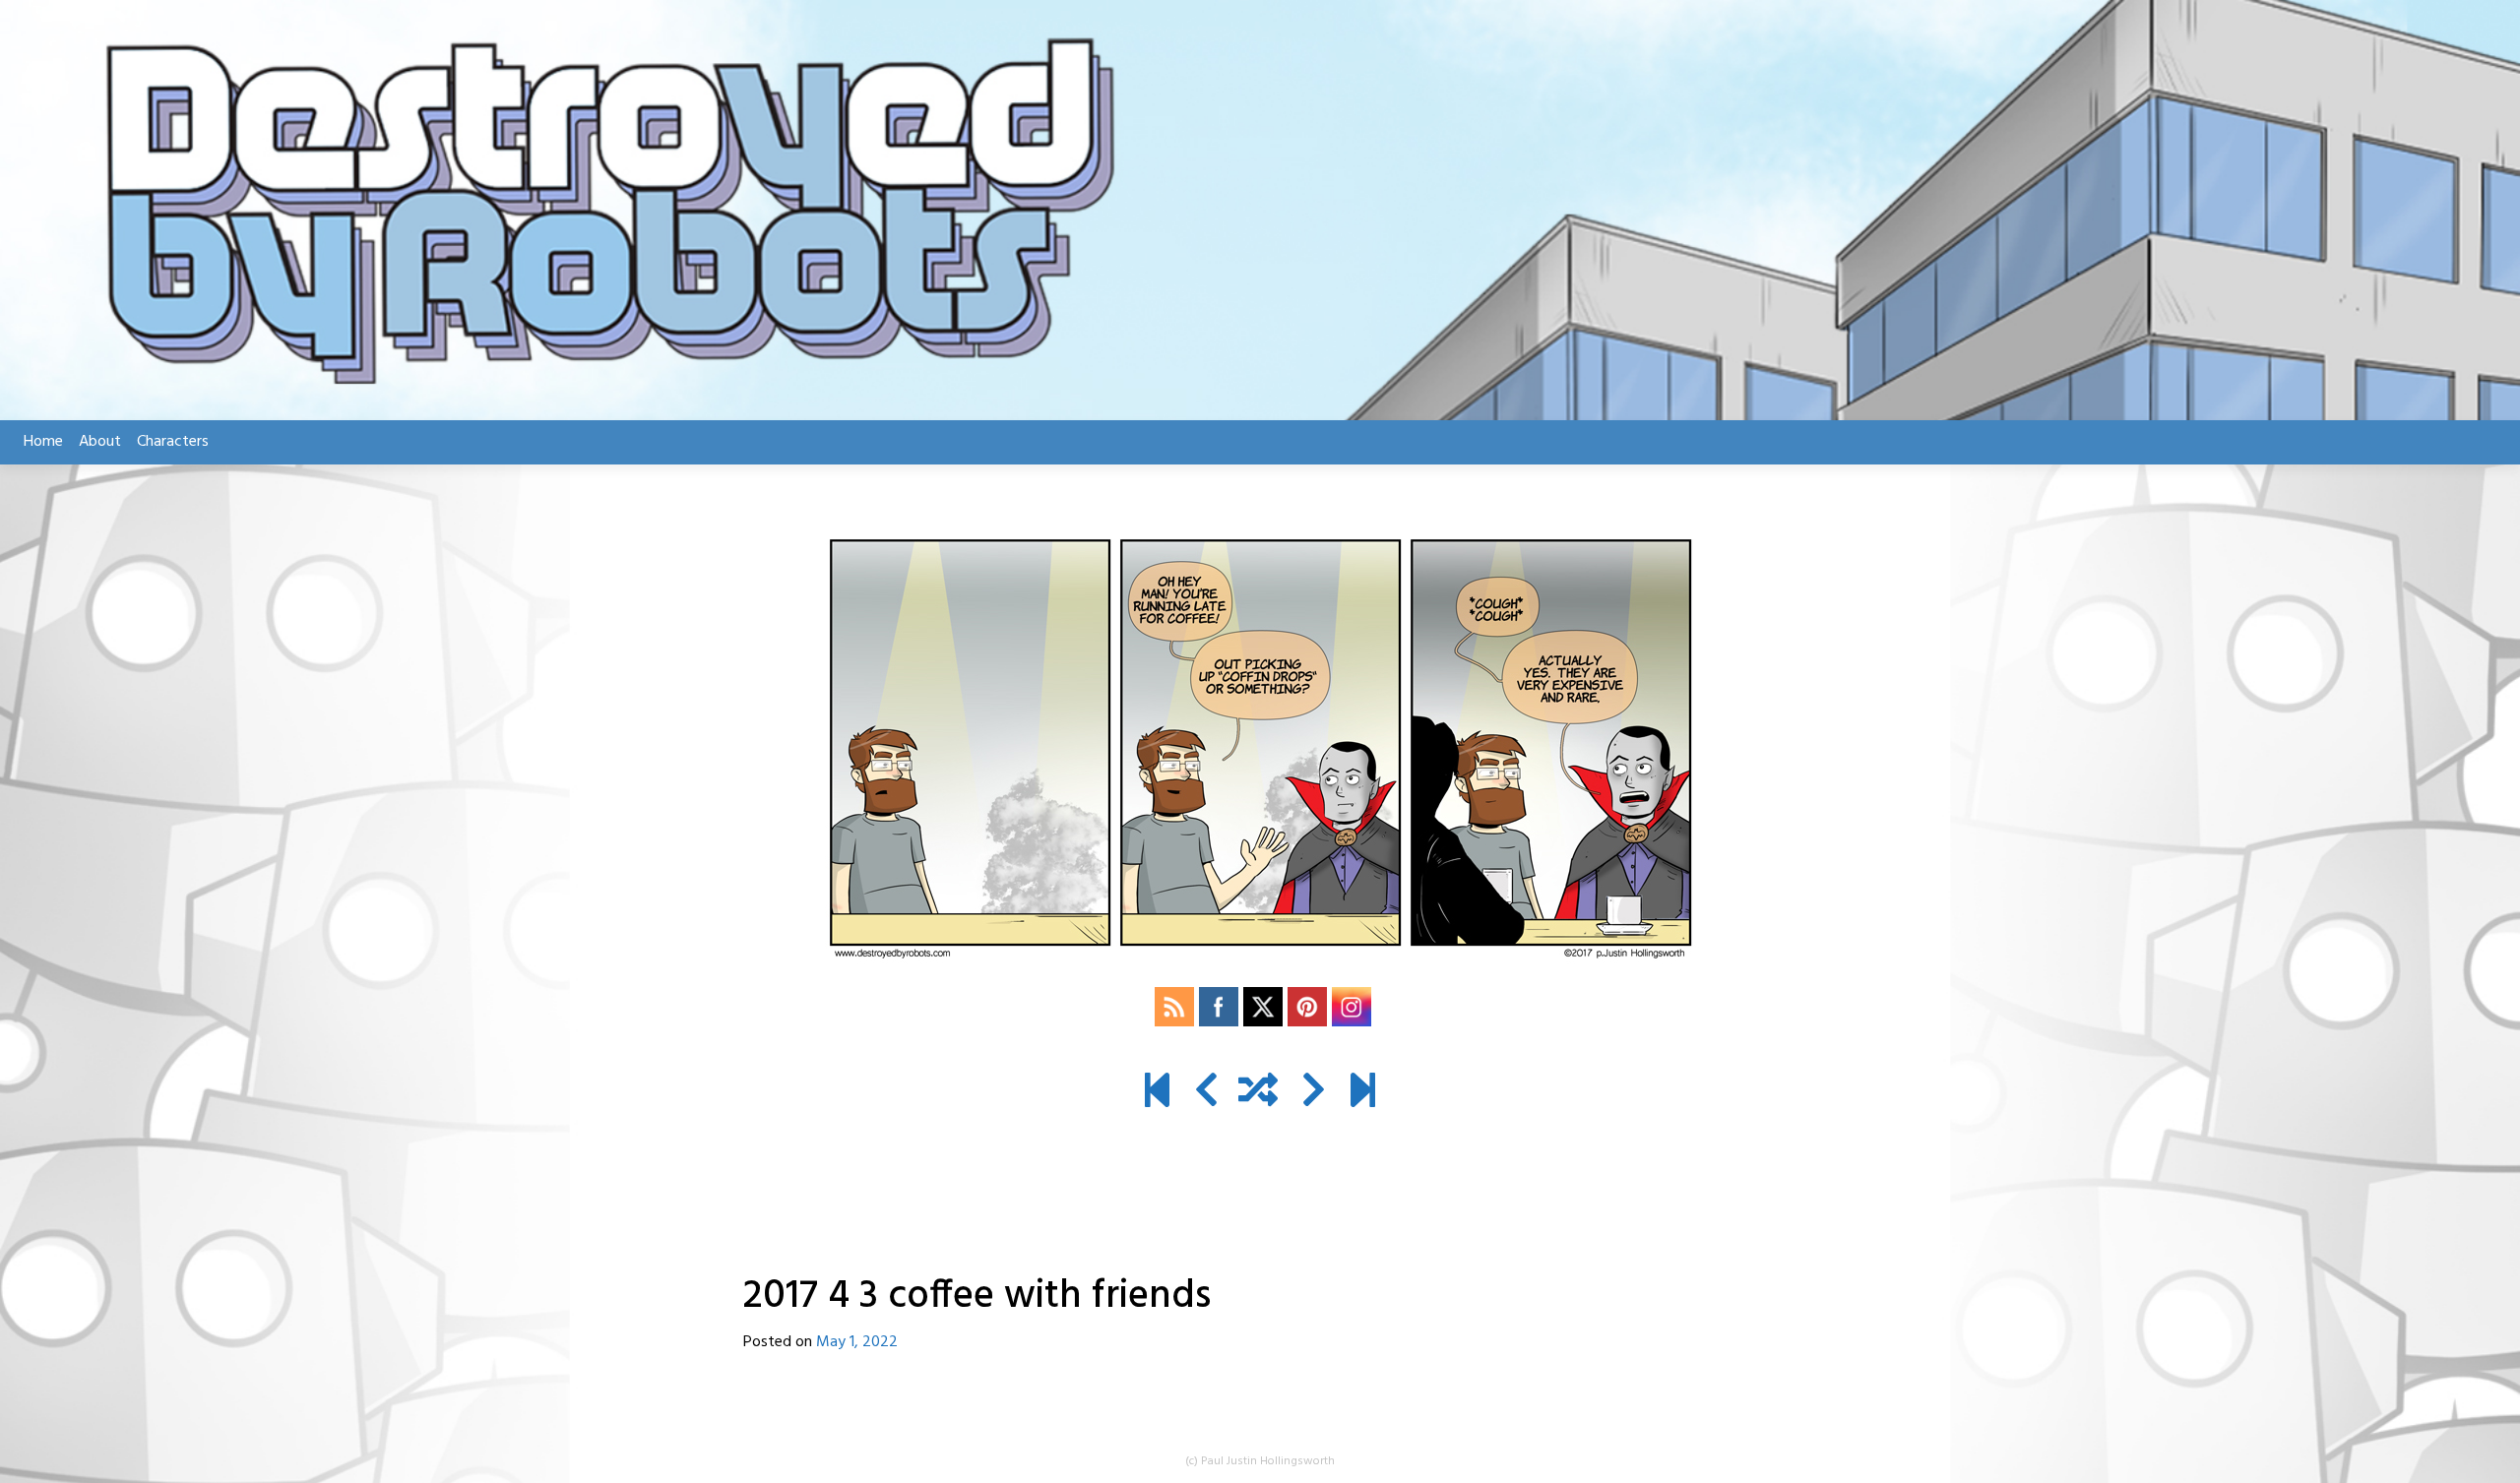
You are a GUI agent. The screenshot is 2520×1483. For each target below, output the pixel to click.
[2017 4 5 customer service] (1314, 1093)
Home (43, 442)
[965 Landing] (1363, 1093)
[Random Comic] (1258, 1093)
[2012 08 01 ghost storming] (1157, 1093)
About (100, 442)
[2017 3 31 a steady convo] (1206, 1093)
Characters (173, 442)
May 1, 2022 (857, 1342)
